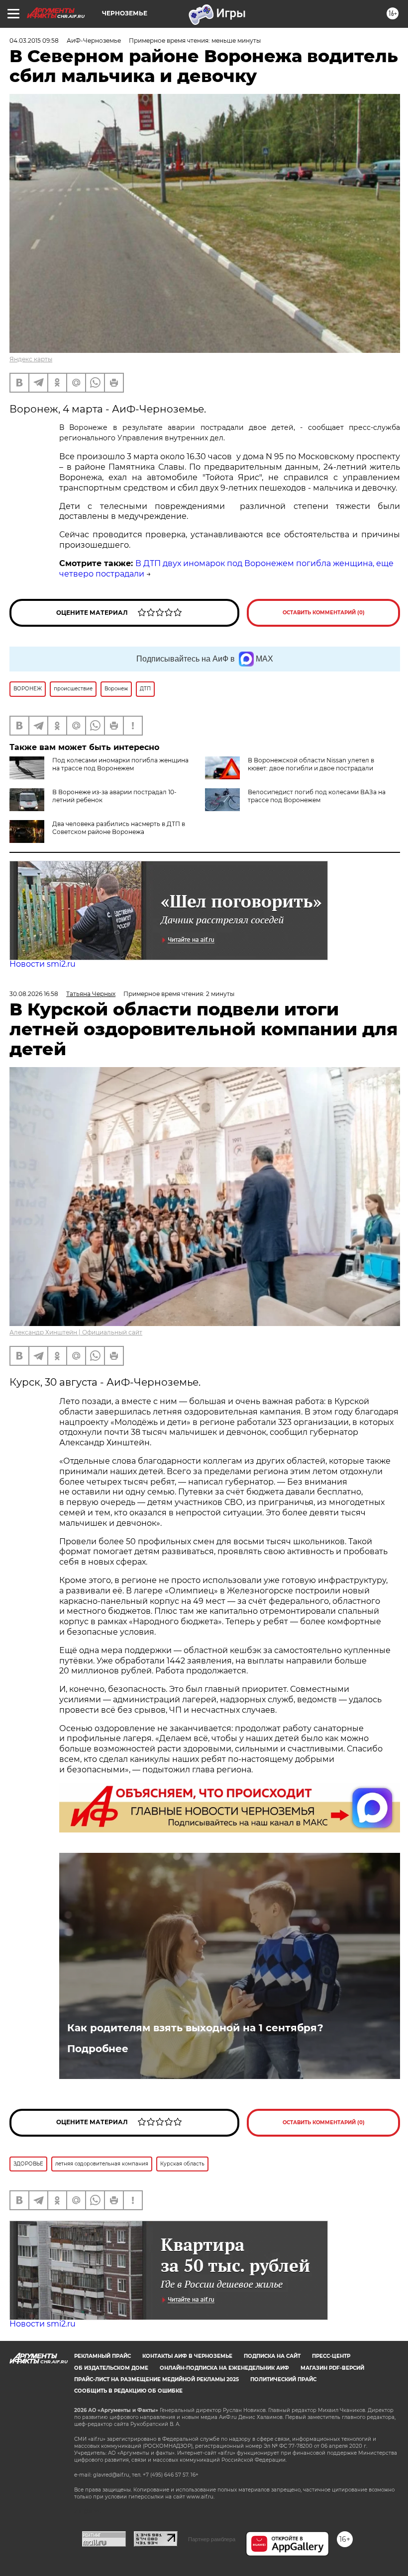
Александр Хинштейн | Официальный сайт (76, 1332)
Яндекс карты (31, 359)
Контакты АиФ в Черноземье (187, 2356)
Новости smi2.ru (43, 964)
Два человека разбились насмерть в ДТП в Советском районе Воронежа (119, 828)
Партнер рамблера (212, 2539)
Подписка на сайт (272, 2356)
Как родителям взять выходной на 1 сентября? (195, 2028)
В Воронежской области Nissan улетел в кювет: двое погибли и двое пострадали (311, 764)
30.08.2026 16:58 (34, 994)
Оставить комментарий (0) (324, 613)
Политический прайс (283, 2379)
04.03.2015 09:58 (34, 41)
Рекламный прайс (102, 2356)
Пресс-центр (331, 2356)
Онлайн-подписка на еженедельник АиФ (224, 2368)
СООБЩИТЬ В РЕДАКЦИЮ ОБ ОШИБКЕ (128, 2391)
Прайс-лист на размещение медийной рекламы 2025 (156, 2379)
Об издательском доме (111, 2368)
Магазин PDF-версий (332, 2368)
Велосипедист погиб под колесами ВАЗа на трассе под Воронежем (317, 796)
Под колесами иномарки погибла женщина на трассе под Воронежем (120, 764)
